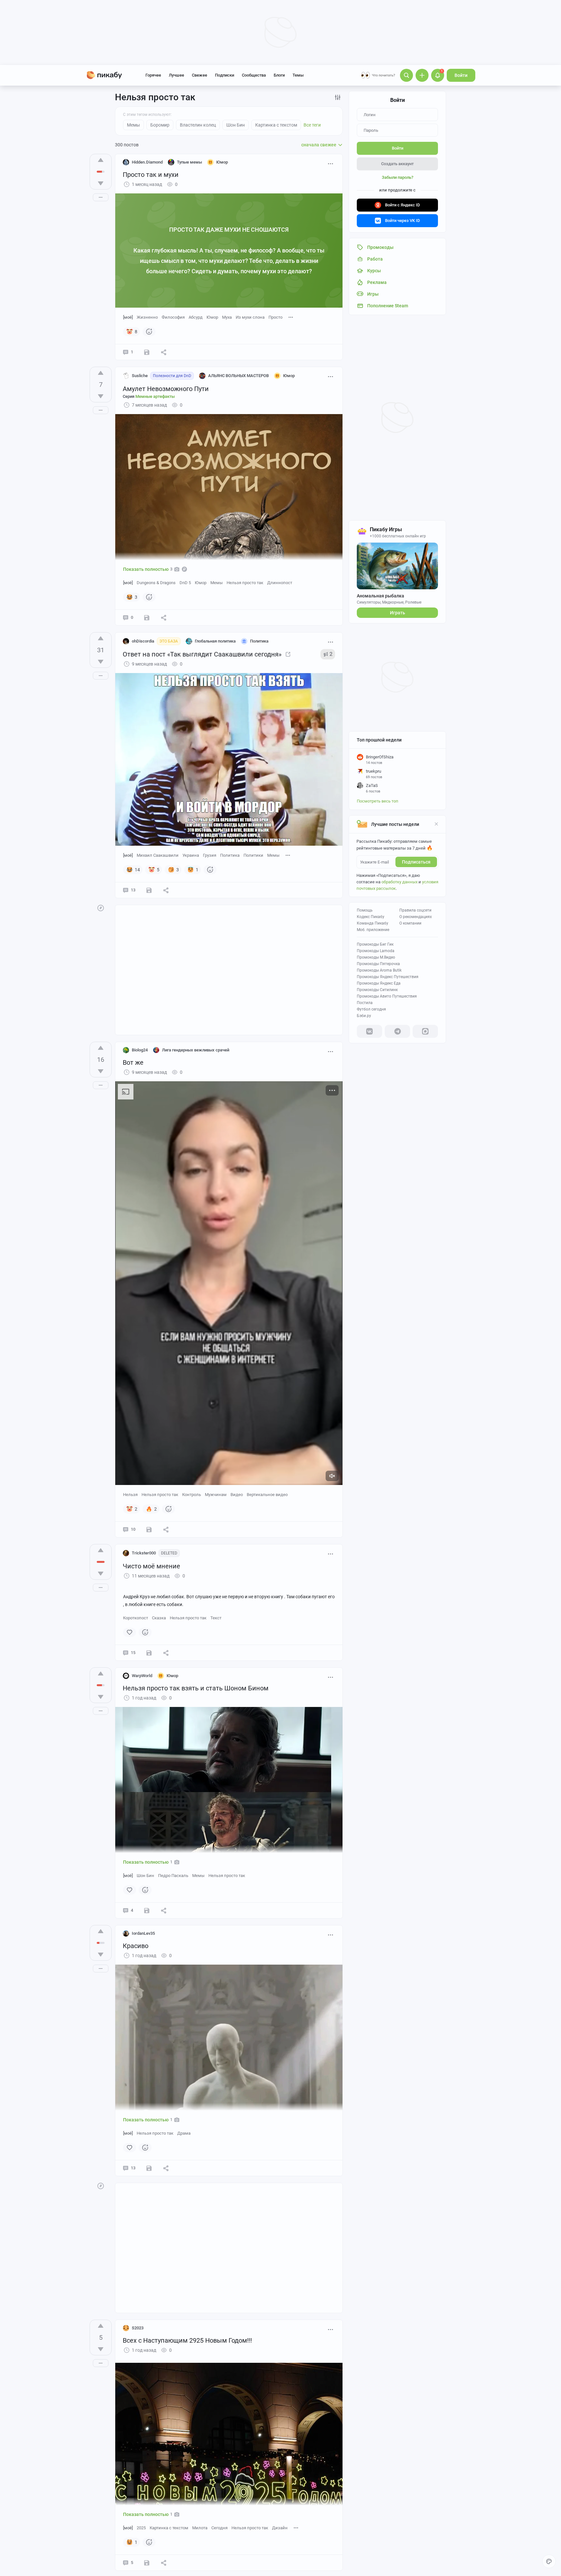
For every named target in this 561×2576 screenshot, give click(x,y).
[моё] (128, 317)
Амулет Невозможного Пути (166, 389)
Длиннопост (280, 583)
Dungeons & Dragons (156, 583)
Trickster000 (144, 1553)
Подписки (224, 75)
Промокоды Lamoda (376, 951)
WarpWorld (142, 1676)
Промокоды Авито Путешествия (387, 996)
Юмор (212, 317)
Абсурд (196, 317)
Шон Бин (145, 1876)
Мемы (217, 583)
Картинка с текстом (169, 2528)
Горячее (153, 75)
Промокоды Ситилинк (377, 990)
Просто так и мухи (151, 175)
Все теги (312, 125)
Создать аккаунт (397, 164)
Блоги (279, 75)
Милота (200, 2528)
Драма (184, 2133)
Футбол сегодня (371, 1009)
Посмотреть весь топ (378, 801)
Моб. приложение (373, 930)
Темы (298, 75)
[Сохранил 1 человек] (147, 618)
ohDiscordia (143, 641)
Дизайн (280, 2528)
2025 (141, 2528)
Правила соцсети (415, 910)
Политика (230, 855)
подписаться (416, 862)
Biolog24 (140, 1050)
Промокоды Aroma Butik (379, 970)
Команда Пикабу (373, 923)
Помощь (365, 910)
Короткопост (136, 1618)
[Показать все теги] (291, 317)
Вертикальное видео (267, 1495)
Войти (461, 75)
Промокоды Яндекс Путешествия (388, 977)
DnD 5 (185, 583)
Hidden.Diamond (147, 162)
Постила (365, 1003)
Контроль (192, 1495)
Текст (216, 1618)
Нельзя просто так (245, 583)
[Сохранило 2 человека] (149, 890)
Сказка (159, 1618)
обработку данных (399, 882)
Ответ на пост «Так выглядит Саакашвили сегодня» (202, 654)
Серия (149, 396)
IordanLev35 (143, 1933)
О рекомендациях (416, 917)
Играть (398, 613)
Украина (191, 855)
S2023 (138, 2328)
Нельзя (130, 1495)
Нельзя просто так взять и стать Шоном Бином (196, 1688)
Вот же (133, 1062)
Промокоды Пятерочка (378, 964)
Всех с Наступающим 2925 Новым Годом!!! (187, 2340)
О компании (410, 923)
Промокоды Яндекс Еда (379, 983)
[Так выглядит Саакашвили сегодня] (288, 654)
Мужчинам (216, 1495)
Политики (253, 855)
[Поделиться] (164, 352)
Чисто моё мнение (151, 1566)
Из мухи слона (250, 317)
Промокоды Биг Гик (375, 944)
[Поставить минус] (101, 183)
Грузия (210, 855)
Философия (173, 317)
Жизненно (147, 317)
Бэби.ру (364, 1016)
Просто (275, 317)
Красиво (136, 1946)
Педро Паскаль (173, 1876)
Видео (237, 1495)
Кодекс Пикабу (371, 917)
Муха (227, 317)
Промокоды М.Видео (376, 957)
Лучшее (176, 75)
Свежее (199, 75)
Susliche (140, 376)
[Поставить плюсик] (101, 160)
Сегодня (219, 2528)
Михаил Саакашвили (158, 855)
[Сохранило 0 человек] (147, 352)
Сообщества (254, 75)
